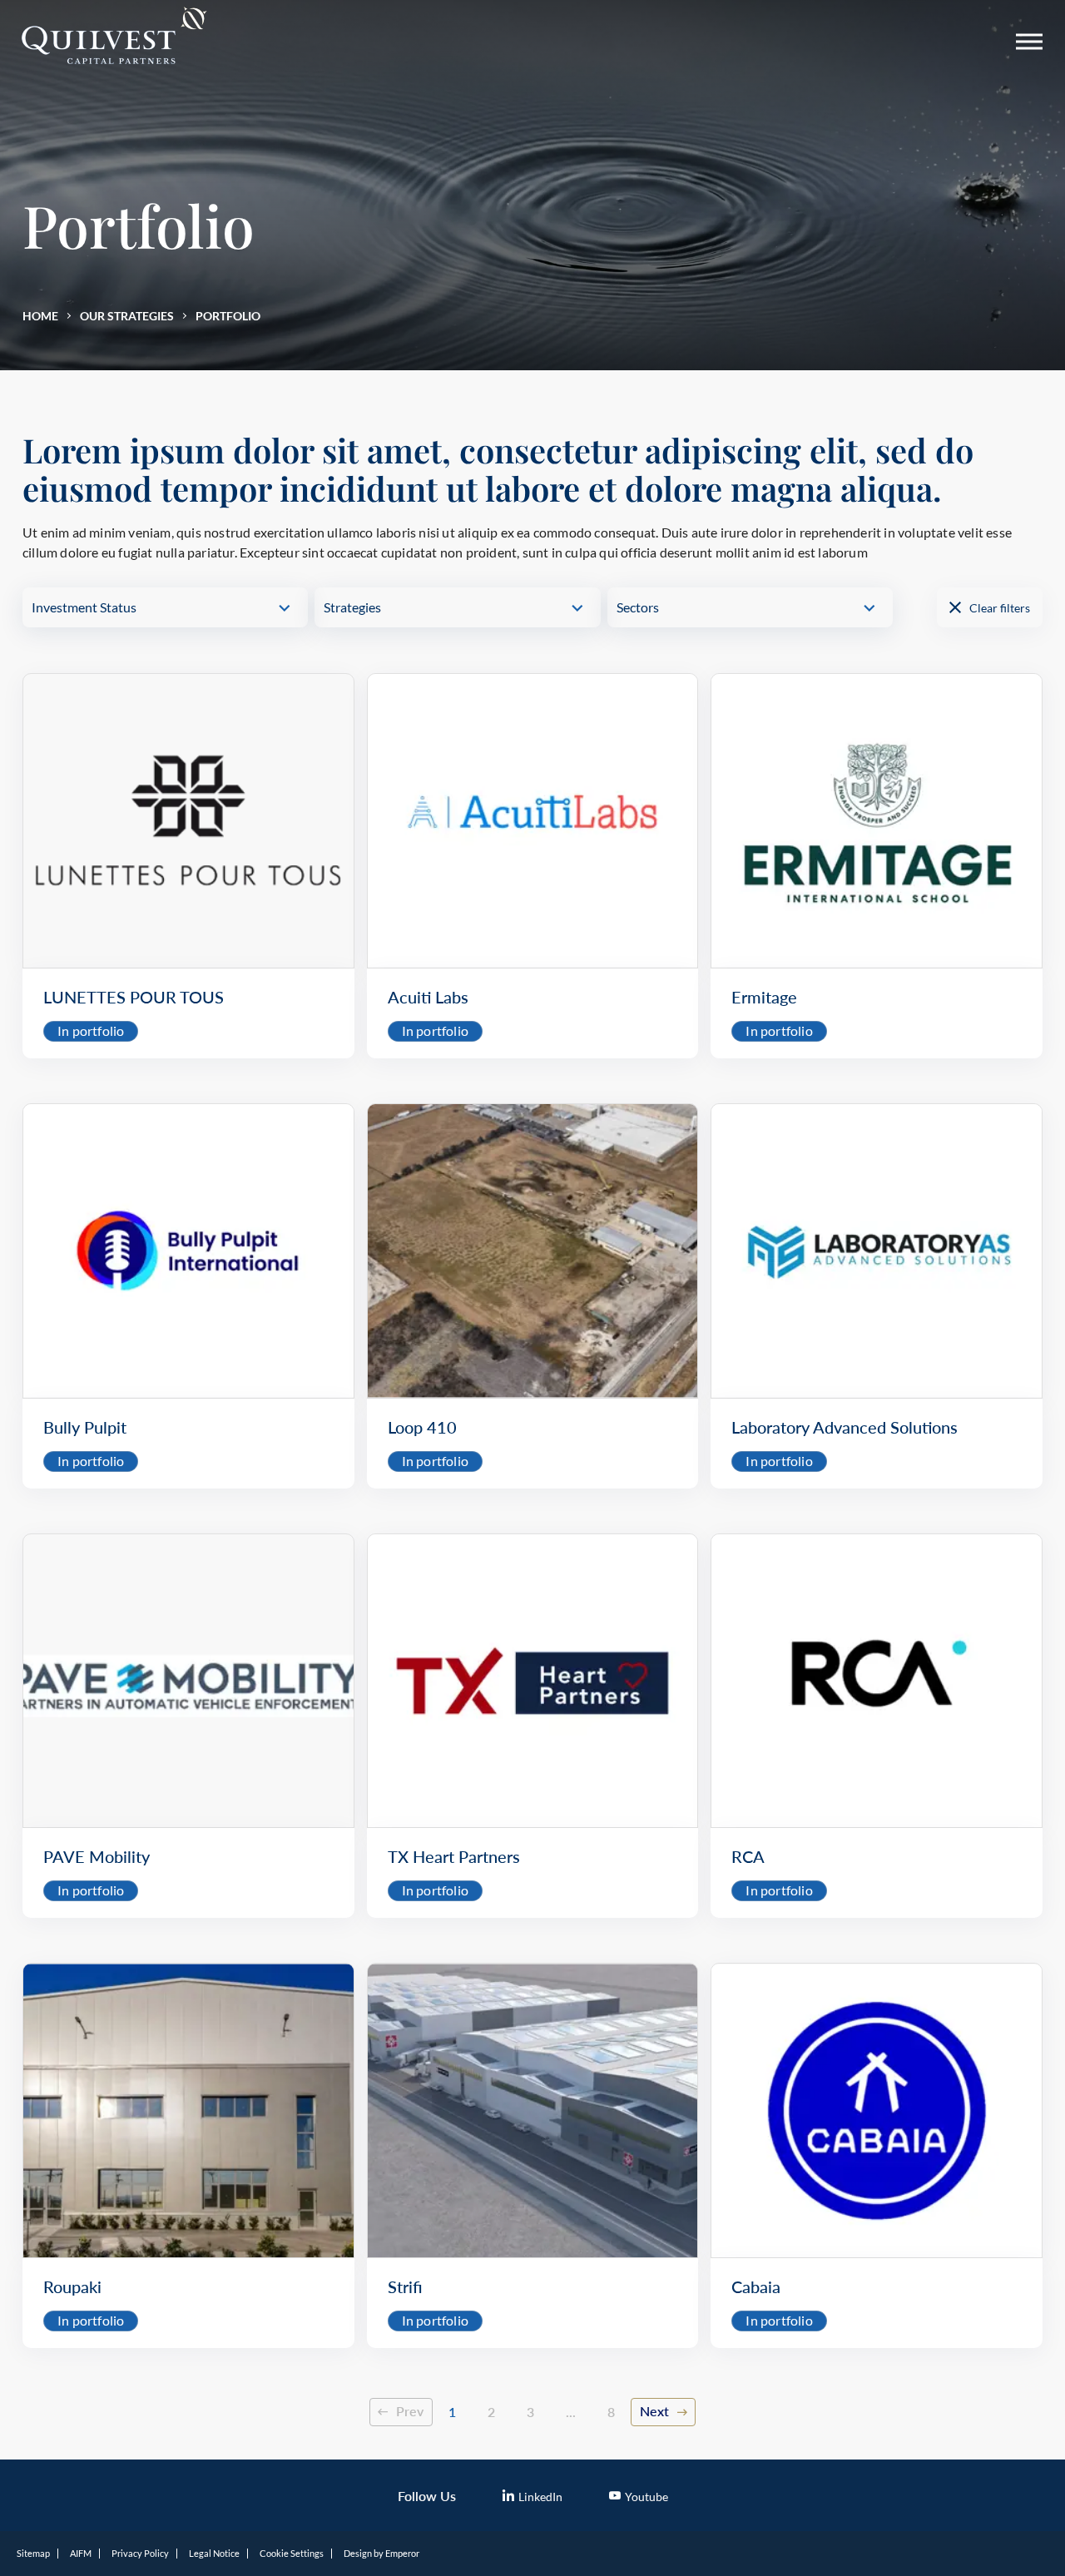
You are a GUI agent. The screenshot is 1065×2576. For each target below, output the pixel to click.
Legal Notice (214, 2553)
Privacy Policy (140, 2553)
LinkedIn (540, 2497)
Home (40, 316)
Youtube (646, 2497)
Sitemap (33, 2553)
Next (654, 2411)
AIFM (81, 2553)
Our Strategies (127, 316)
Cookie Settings (292, 2553)
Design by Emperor (381, 2553)
